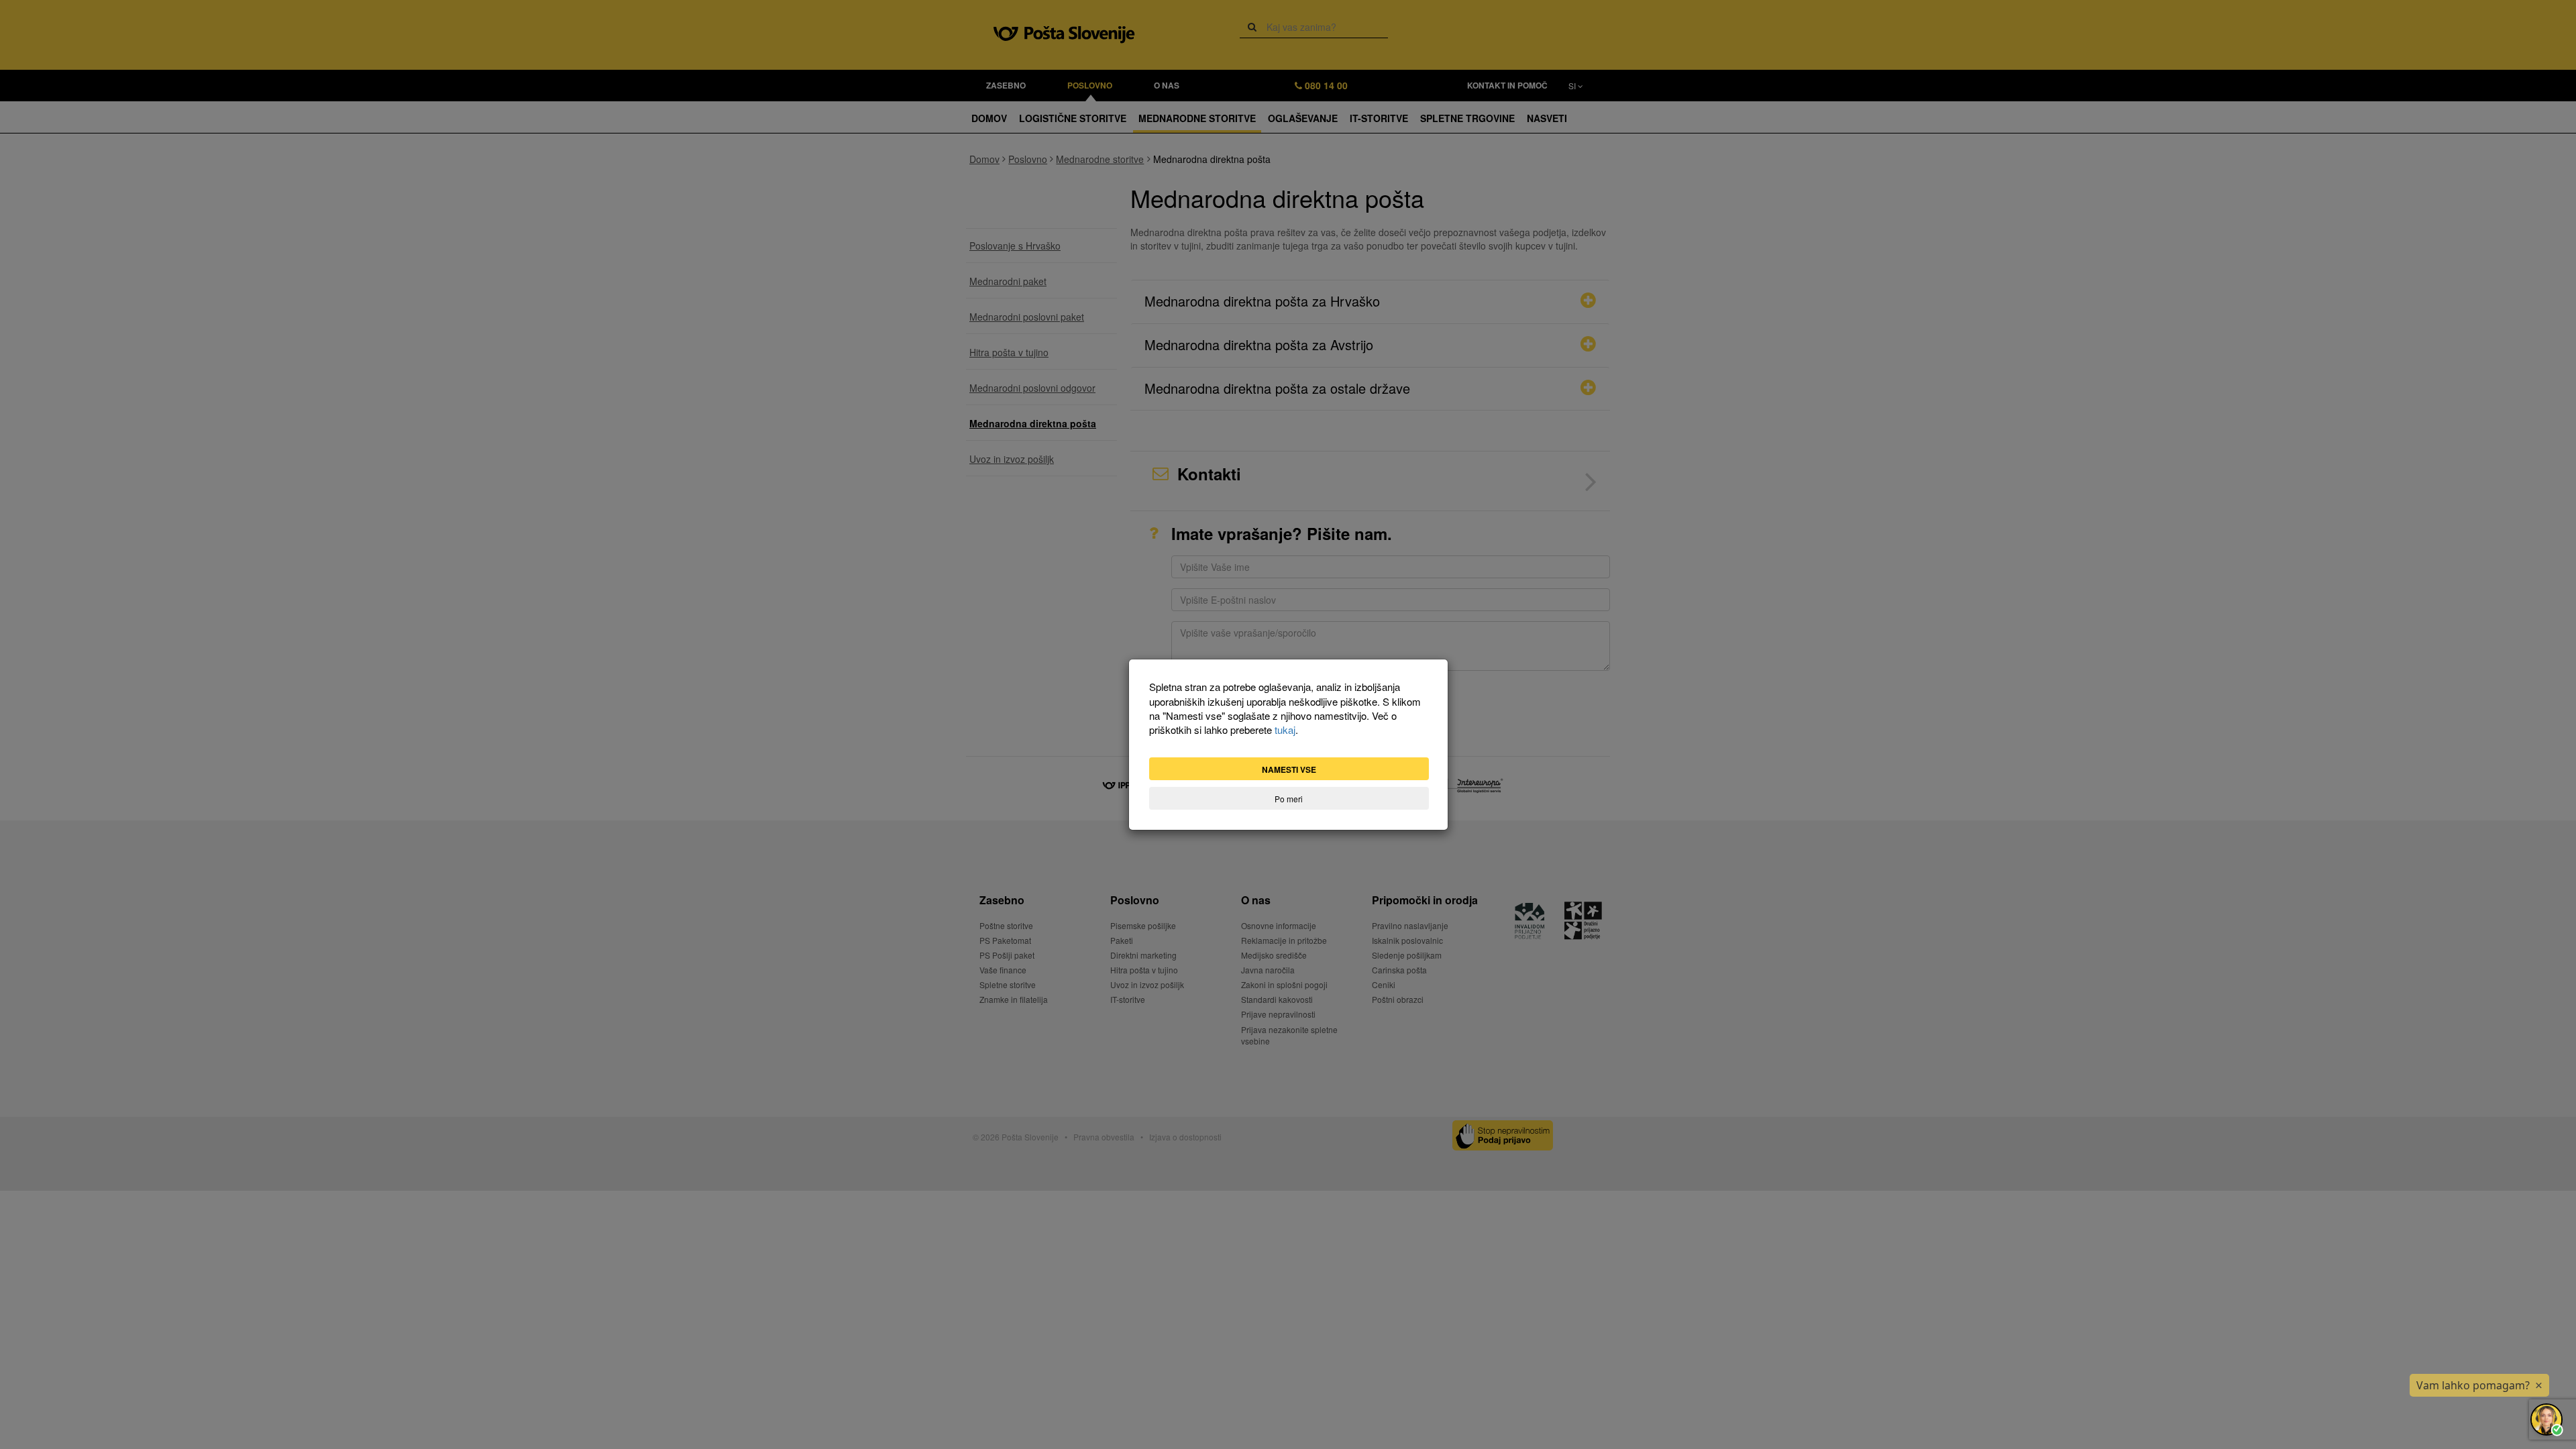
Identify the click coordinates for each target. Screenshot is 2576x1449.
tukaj (1285, 730)
